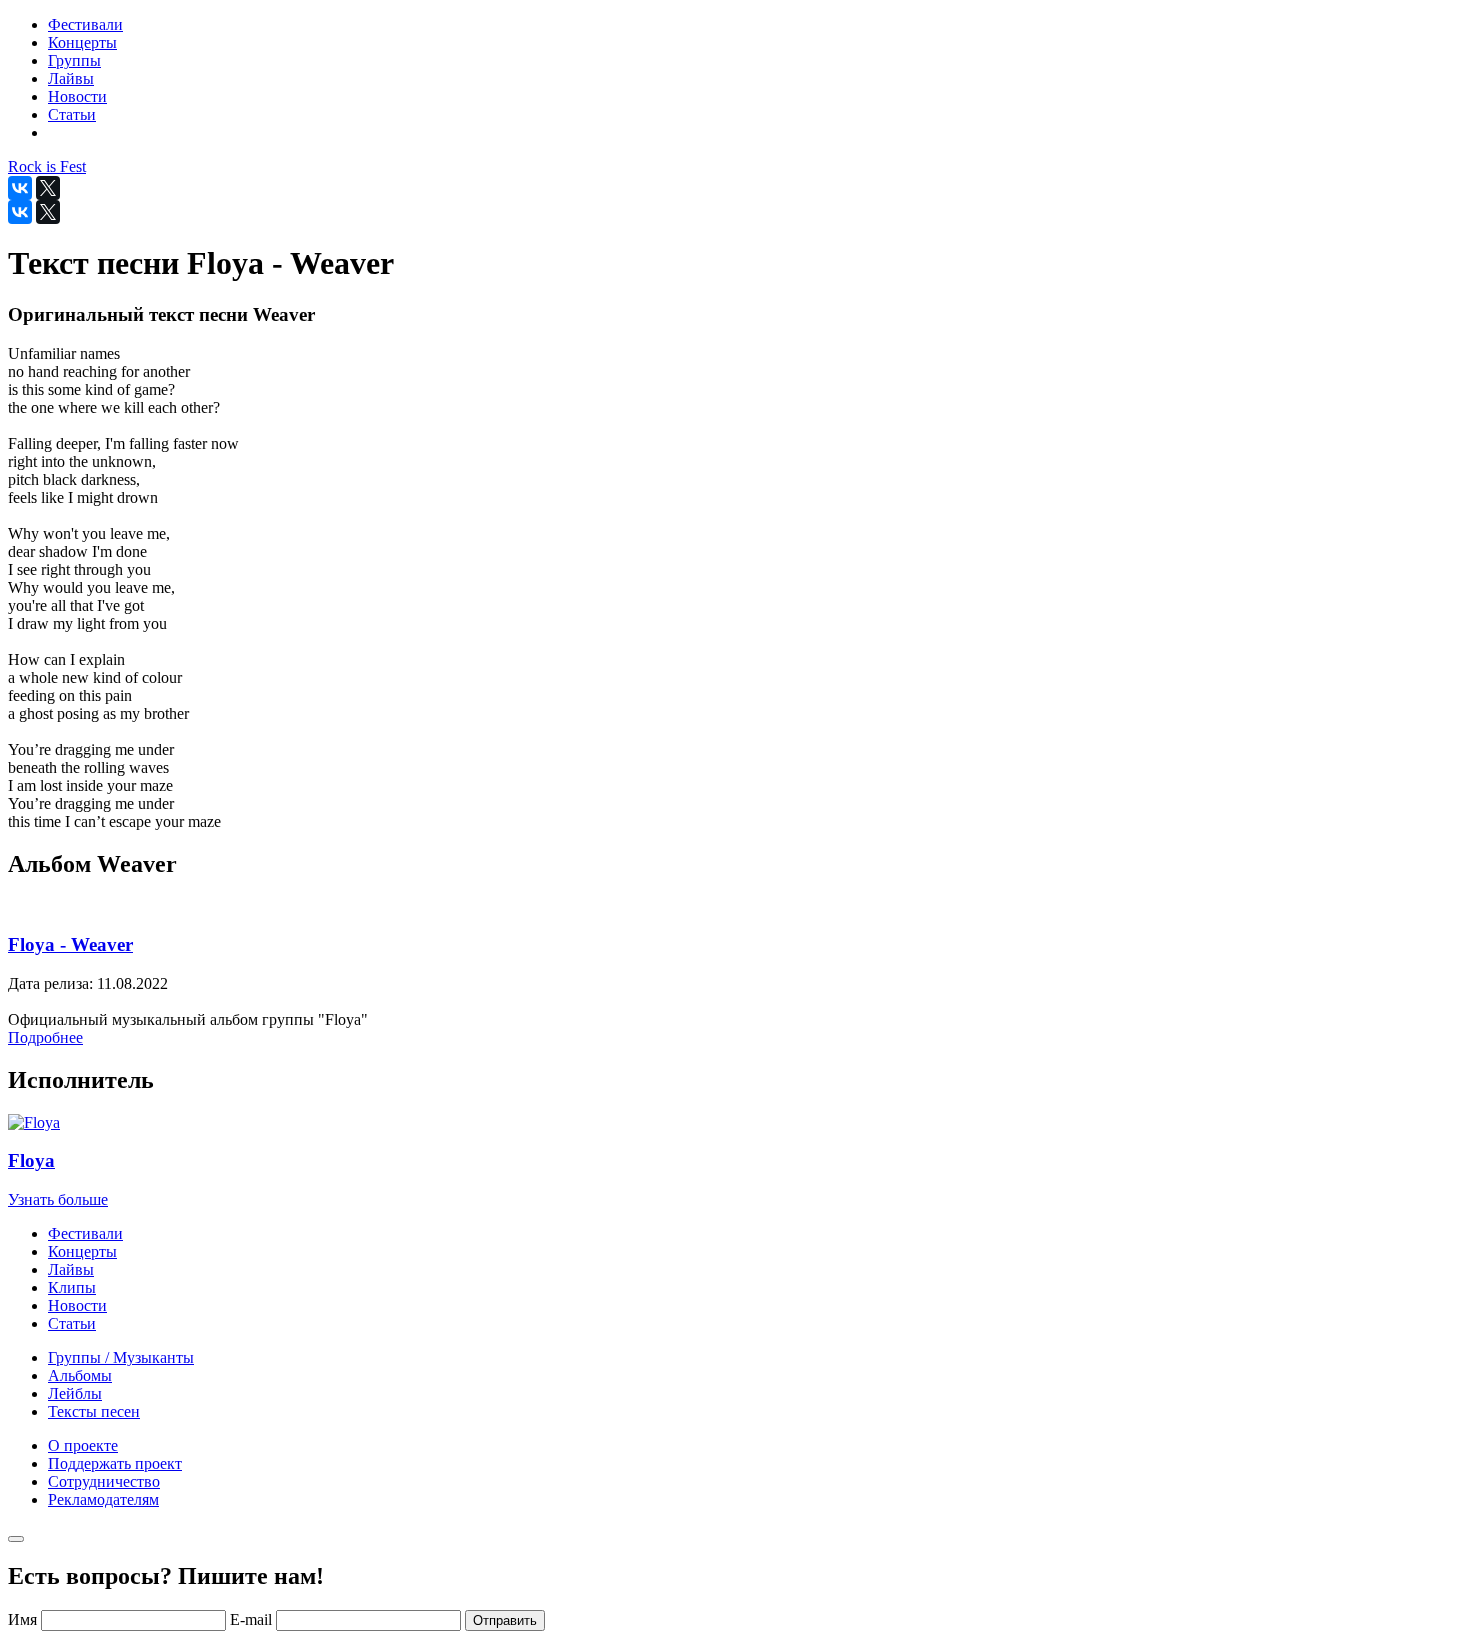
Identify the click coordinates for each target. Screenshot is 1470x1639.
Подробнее (45, 1037)
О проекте (83, 1445)
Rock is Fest (47, 166)
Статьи (72, 1323)
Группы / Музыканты (121, 1357)
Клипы (72, 1287)
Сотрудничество (104, 1481)
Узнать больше (58, 1199)
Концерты (82, 1251)
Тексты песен (94, 1411)
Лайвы (71, 1269)
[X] (48, 188)
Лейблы (75, 1393)
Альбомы (80, 1375)
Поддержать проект (115, 1463)
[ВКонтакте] (20, 188)
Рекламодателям (103, 1499)
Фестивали (85, 1233)
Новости (77, 1305)
